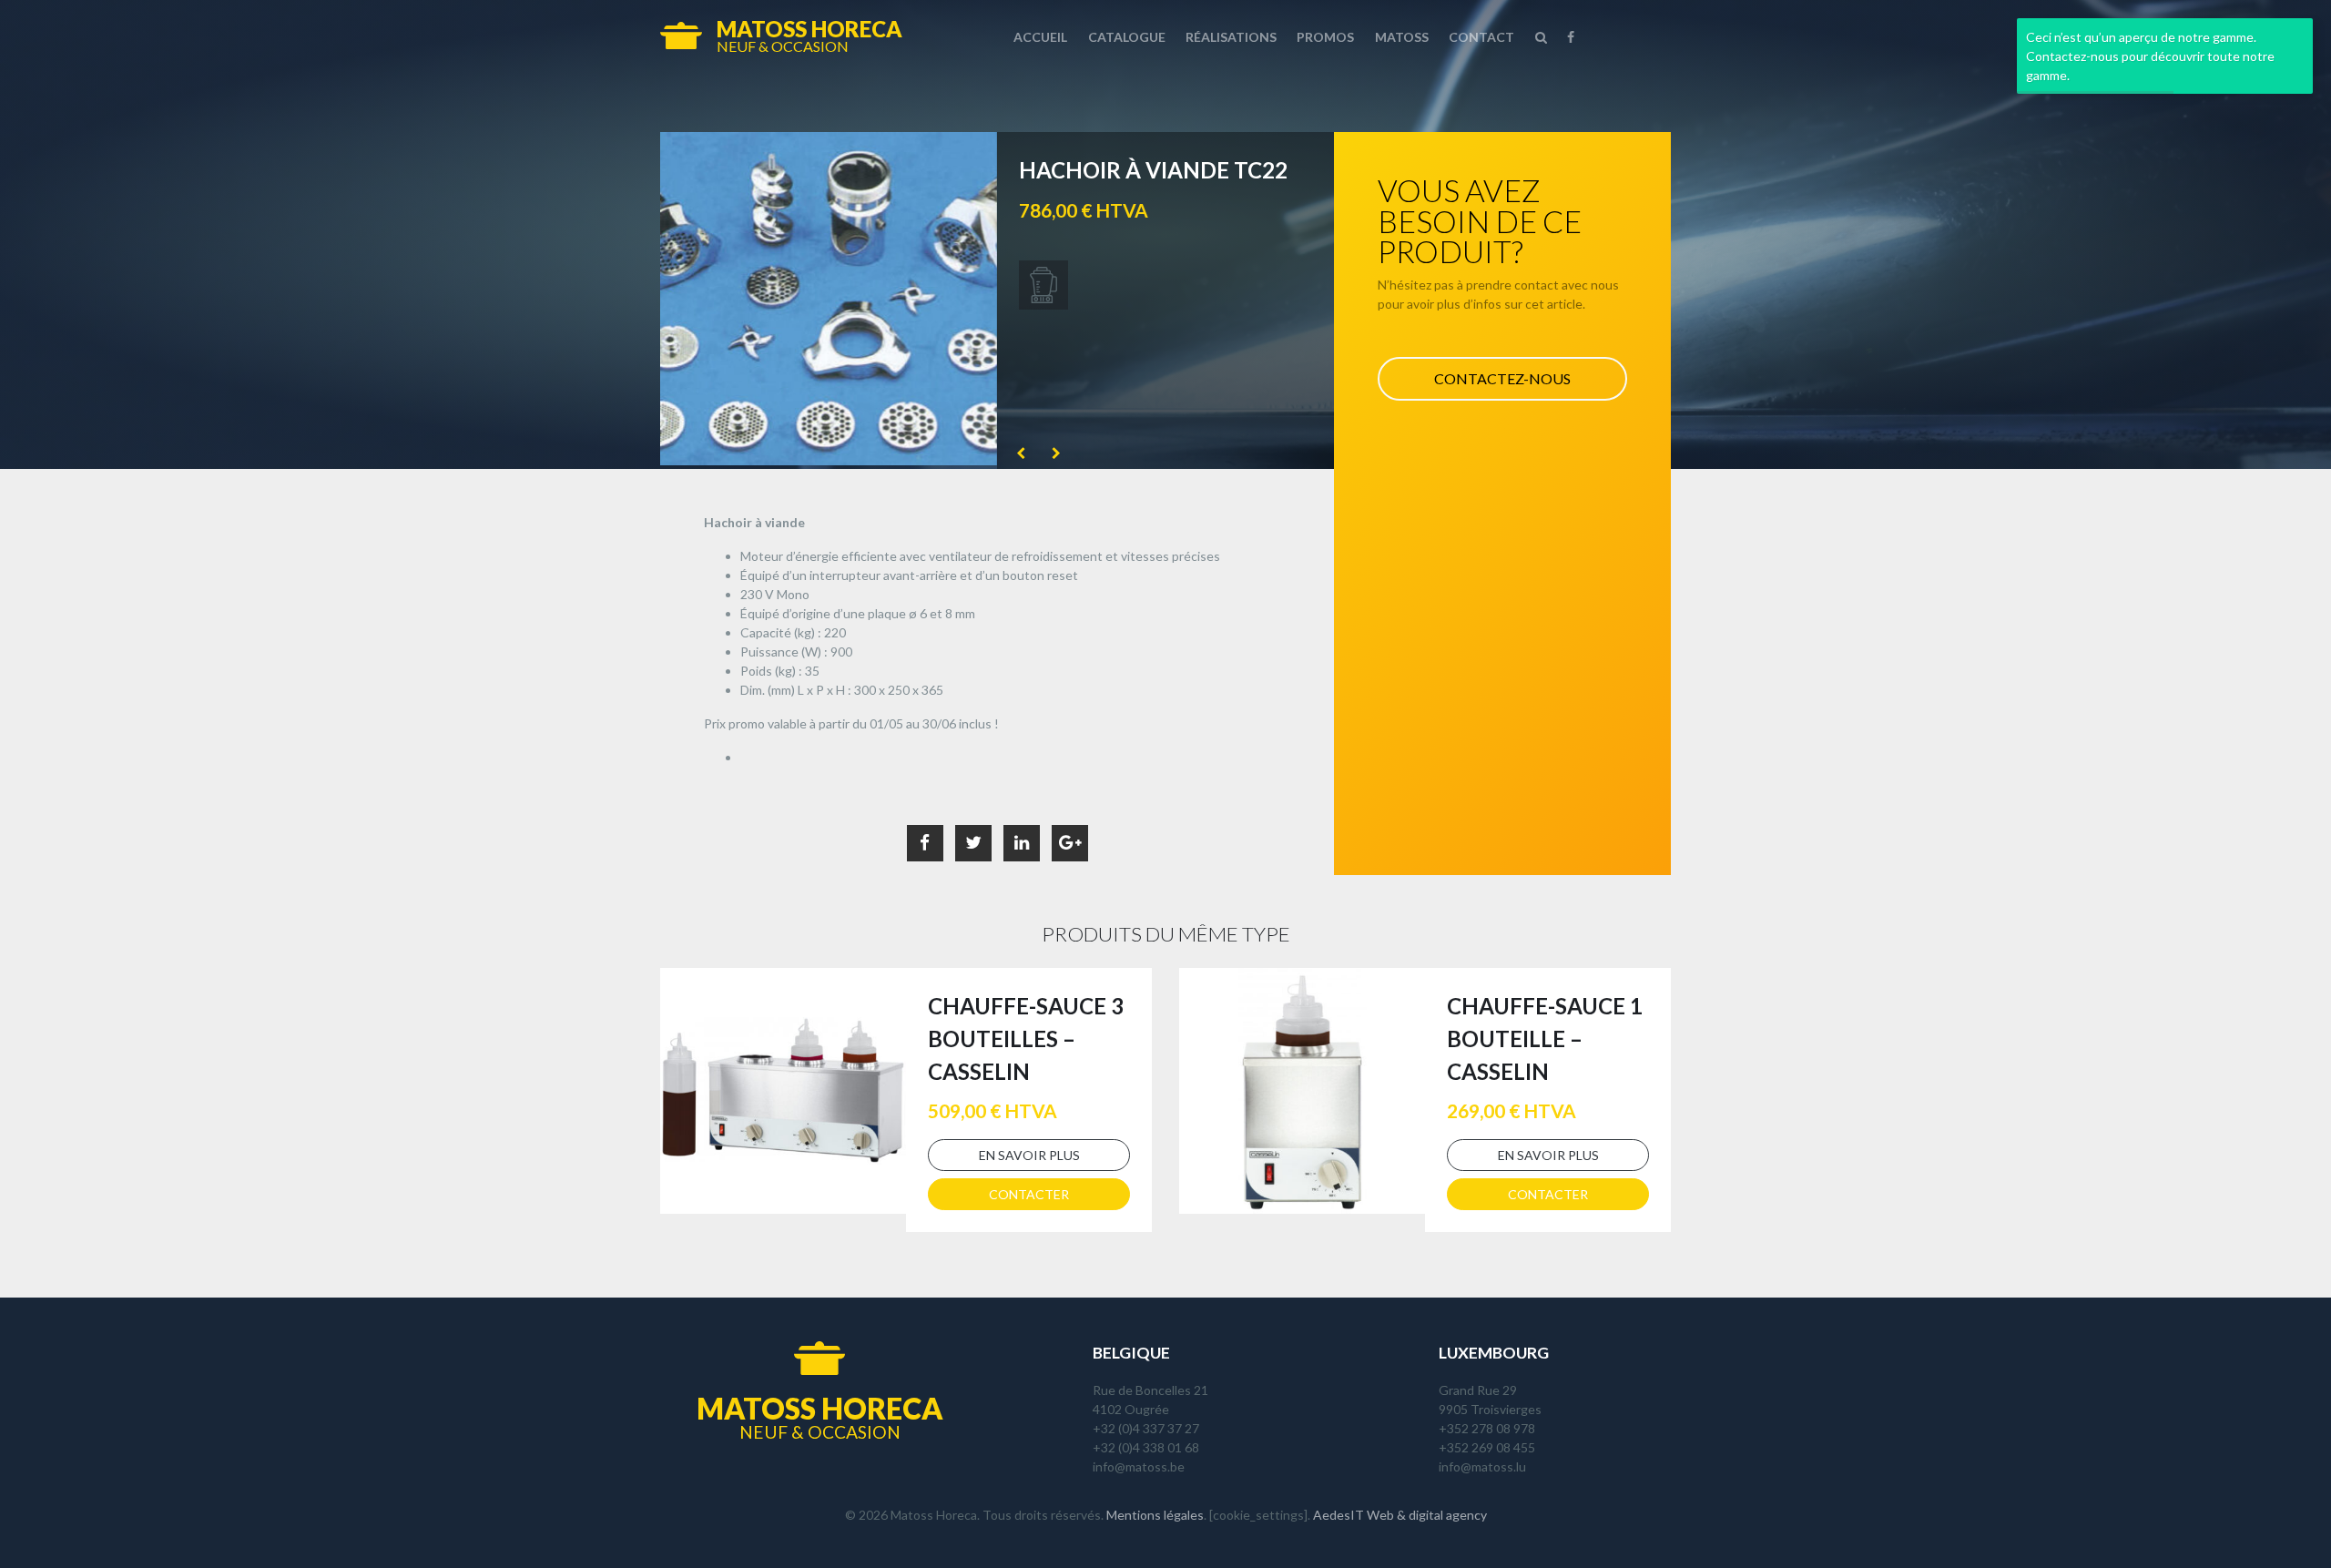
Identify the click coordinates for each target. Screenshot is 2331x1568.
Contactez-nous (1502, 378)
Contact (1481, 37)
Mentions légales (1155, 1515)
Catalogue (1127, 37)
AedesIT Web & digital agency (1400, 1515)
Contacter (1029, 1194)
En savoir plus (1029, 1155)
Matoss (1402, 37)
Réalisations (1231, 37)
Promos (1325, 37)
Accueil (1040, 37)
